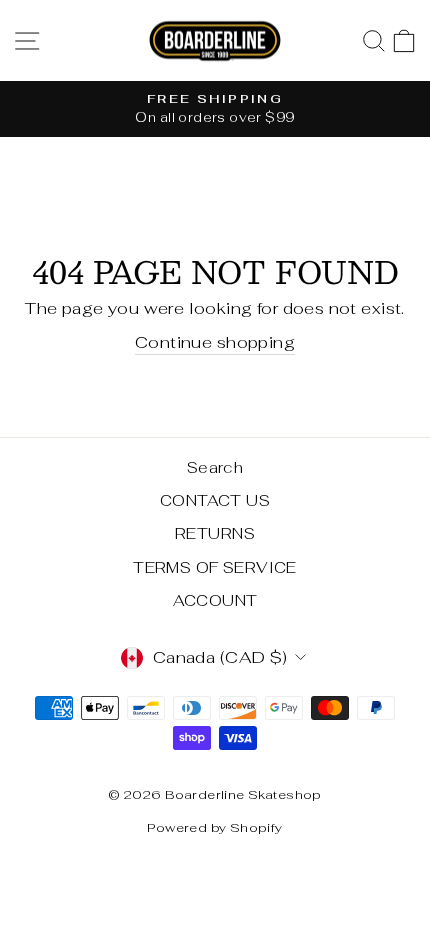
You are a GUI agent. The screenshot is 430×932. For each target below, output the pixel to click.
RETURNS (215, 533)
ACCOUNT (215, 600)
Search (215, 467)
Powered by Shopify (214, 827)
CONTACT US (215, 500)
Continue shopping (215, 342)
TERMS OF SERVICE (215, 567)
